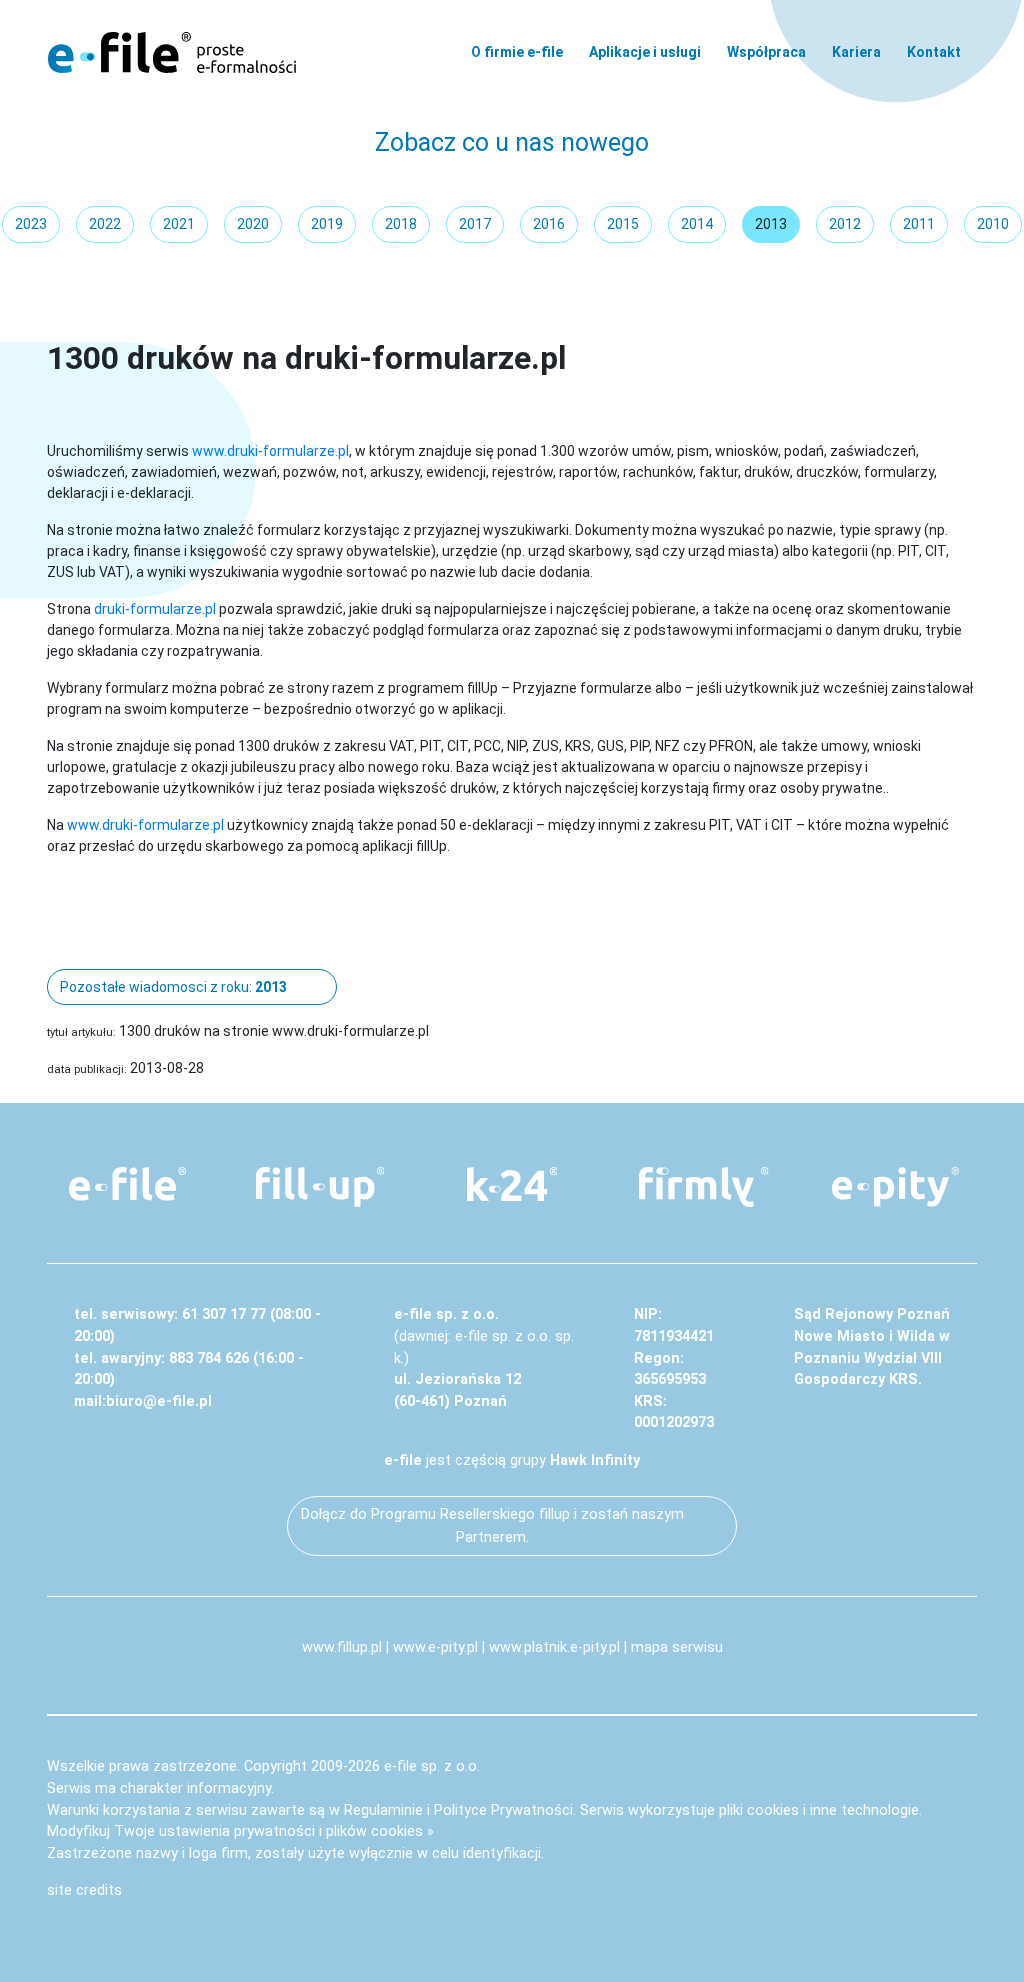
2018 (401, 224)
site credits (84, 1890)
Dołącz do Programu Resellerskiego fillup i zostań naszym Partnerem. (492, 1526)
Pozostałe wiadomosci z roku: (173, 987)
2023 (31, 224)
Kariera (856, 52)
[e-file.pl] (128, 1184)
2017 (475, 224)
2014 (697, 224)
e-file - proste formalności (172, 52)
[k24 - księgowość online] (512, 1184)
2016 (549, 224)
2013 (771, 224)
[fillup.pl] (320, 1187)
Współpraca (766, 52)
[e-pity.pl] (896, 1187)
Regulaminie (383, 1810)
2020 (253, 224)
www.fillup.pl (342, 1647)
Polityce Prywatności (503, 1810)
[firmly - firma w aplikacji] (704, 1187)
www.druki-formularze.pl (270, 451)
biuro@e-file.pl (159, 1401)
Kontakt (934, 52)
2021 (179, 224)
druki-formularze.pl (155, 609)
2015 (623, 224)
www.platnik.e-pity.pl (554, 1647)
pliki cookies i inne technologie (819, 1810)
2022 (105, 224)
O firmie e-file (517, 52)
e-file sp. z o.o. (432, 1766)
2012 (845, 224)
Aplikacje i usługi (645, 52)
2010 (993, 224)
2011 (919, 224)
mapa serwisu (677, 1647)
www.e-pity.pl (435, 1647)
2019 (327, 224)
